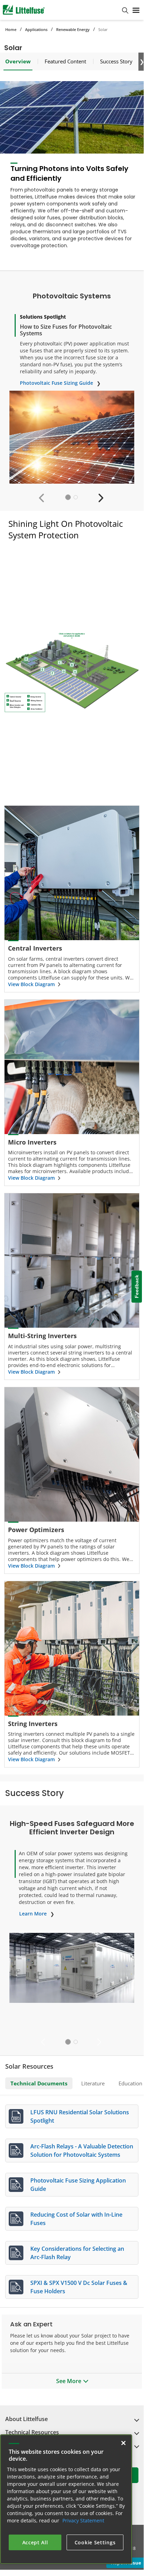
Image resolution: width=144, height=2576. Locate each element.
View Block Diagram (31, 984)
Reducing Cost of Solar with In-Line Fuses (76, 2219)
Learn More (33, 1914)
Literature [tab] (93, 2083)
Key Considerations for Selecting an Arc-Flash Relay (77, 2253)
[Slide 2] (76, 497)
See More (69, 2381)
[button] (43, 497)
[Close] (123, 2443)
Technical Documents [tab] (39, 2083)
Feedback (137, 1287)
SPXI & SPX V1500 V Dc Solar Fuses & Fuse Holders (79, 2287)
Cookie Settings (95, 2542)
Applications (36, 29)
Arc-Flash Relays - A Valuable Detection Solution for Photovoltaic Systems (82, 2150)
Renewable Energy (73, 29)
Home (11, 29)
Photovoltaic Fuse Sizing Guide (56, 383)
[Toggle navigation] (136, 10)
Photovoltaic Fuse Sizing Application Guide (78, 2185)
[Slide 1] (68, 497)
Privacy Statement (83, 2520)
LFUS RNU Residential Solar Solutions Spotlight (80, 2116)
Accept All (35, 2542)
